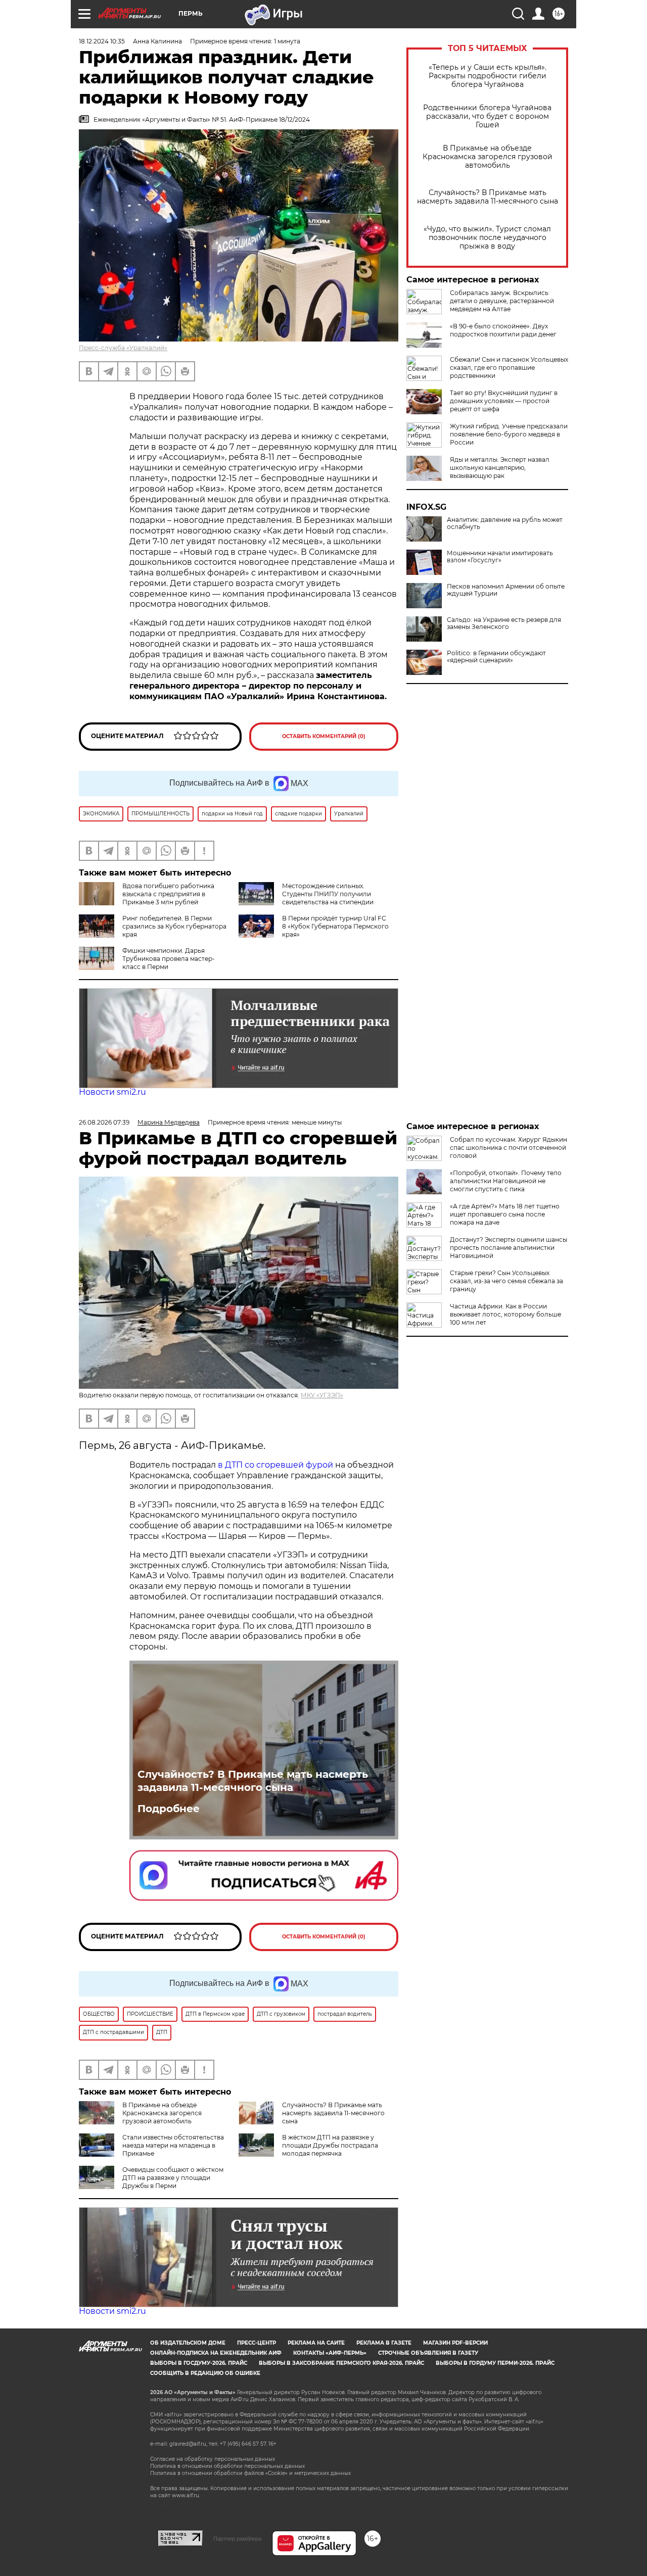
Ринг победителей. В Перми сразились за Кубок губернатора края (174, 926)
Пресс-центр (257, 2343)
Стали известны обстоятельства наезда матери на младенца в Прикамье (173, 2145)
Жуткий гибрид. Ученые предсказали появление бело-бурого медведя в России (509, 434)
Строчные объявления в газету (428, 2353)
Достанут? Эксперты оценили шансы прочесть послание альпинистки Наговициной (509, 1248)
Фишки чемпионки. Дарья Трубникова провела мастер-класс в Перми (169, 959)
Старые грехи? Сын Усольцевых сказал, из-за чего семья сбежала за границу (506, 1281)
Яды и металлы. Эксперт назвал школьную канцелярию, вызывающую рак (500, 468)
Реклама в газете (384, 2343)
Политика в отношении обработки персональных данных (227, 2466)
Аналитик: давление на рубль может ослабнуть (505, 523)
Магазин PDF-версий (455, 2343)
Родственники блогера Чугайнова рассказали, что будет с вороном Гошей (487, 116)
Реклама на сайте (316, 2343)
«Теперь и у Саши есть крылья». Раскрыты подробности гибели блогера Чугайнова (488, 76)
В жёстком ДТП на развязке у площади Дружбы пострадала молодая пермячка (330, 2145)
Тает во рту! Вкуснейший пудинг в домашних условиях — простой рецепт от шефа (504, 401)
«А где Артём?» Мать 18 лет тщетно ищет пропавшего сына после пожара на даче (505, 1214)
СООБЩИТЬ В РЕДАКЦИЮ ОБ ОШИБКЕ (205, 2373)
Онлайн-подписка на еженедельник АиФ (216, 2353)
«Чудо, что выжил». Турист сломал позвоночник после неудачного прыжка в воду (487, 238)
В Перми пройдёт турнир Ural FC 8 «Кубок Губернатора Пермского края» (335, 926)
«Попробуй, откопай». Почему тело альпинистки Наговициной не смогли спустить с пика (506, 1181)
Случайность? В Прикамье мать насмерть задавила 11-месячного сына (488, 197)
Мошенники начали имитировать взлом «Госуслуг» (500, 557)
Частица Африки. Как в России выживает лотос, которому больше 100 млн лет (505, 1314)
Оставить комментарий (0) (324, 736)
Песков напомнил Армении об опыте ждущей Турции (506, 590)
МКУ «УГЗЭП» (322, 1395)
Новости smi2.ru (112, 1092)
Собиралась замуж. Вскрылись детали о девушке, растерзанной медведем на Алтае (502, 301)
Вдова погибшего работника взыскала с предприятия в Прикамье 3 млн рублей (168, 894)
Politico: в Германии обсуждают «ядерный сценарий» (496, 657)
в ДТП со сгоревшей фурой (275, 1465)
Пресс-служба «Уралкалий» (123, 348)
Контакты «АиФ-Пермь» (330, 2353)
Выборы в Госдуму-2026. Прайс (199, 2363)
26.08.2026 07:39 (104, 1122)
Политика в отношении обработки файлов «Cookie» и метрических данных (250, 2473)
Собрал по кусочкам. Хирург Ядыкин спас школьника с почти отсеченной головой (509, 1148)
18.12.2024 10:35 (102, 41)
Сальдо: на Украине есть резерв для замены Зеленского (504, 623)
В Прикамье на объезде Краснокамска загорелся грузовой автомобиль (488, 157)
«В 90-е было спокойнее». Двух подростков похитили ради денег (503, 330)
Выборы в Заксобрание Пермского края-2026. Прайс (341, 2363)
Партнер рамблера (237, 2539)
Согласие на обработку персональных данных (213, 2459)
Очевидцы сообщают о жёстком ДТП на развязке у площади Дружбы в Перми (173, 2178)
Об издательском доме (188, 2343)
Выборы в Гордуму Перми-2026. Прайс (495, 2363)
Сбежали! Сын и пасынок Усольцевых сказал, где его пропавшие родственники (509, 368)
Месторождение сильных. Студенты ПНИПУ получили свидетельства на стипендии (328, 894)
